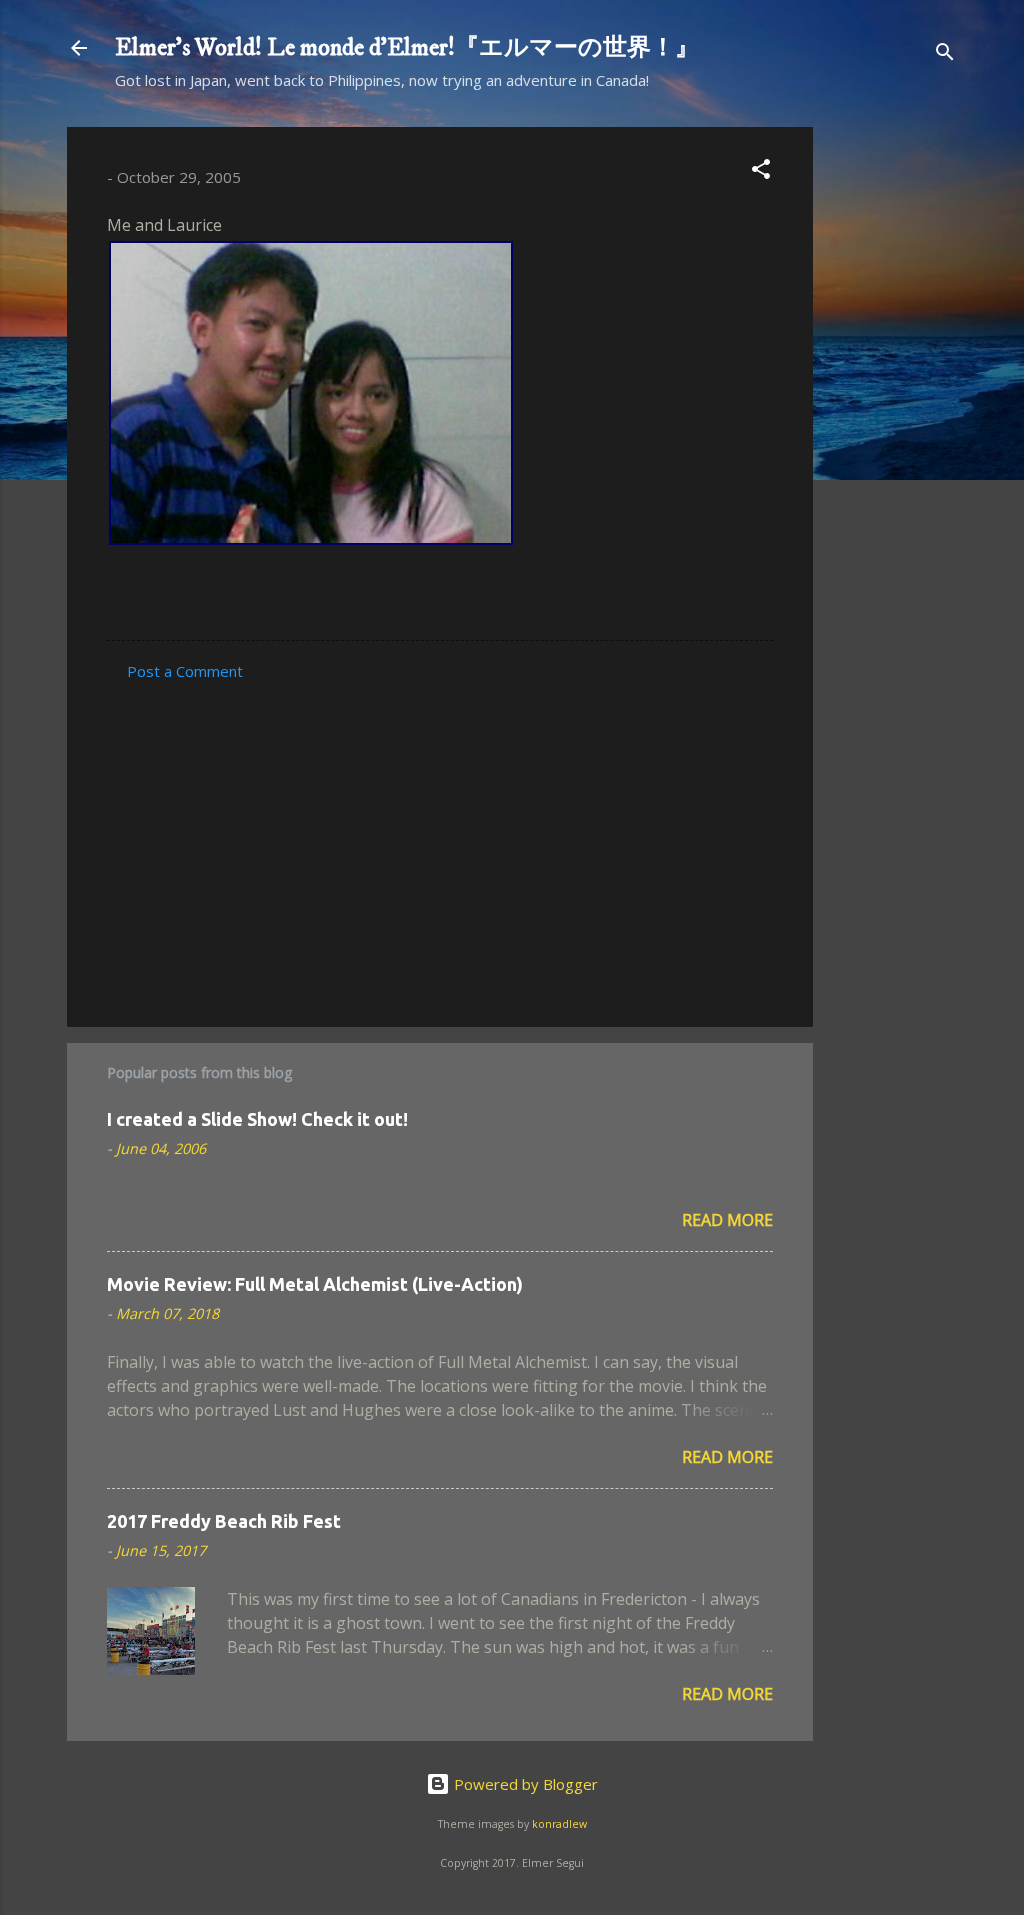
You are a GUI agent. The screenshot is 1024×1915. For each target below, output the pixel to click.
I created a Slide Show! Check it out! (257, 1119)
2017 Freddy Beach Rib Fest (224, 1521)
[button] (761, 172)
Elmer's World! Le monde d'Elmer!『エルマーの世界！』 (407, 48)
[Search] (945, 54)
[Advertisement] (893, 427)
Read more (727, 1220)
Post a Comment (185, 671)
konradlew (559, 1824)
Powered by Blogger (524, 1784)
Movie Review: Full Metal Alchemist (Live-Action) (315, 1284)
